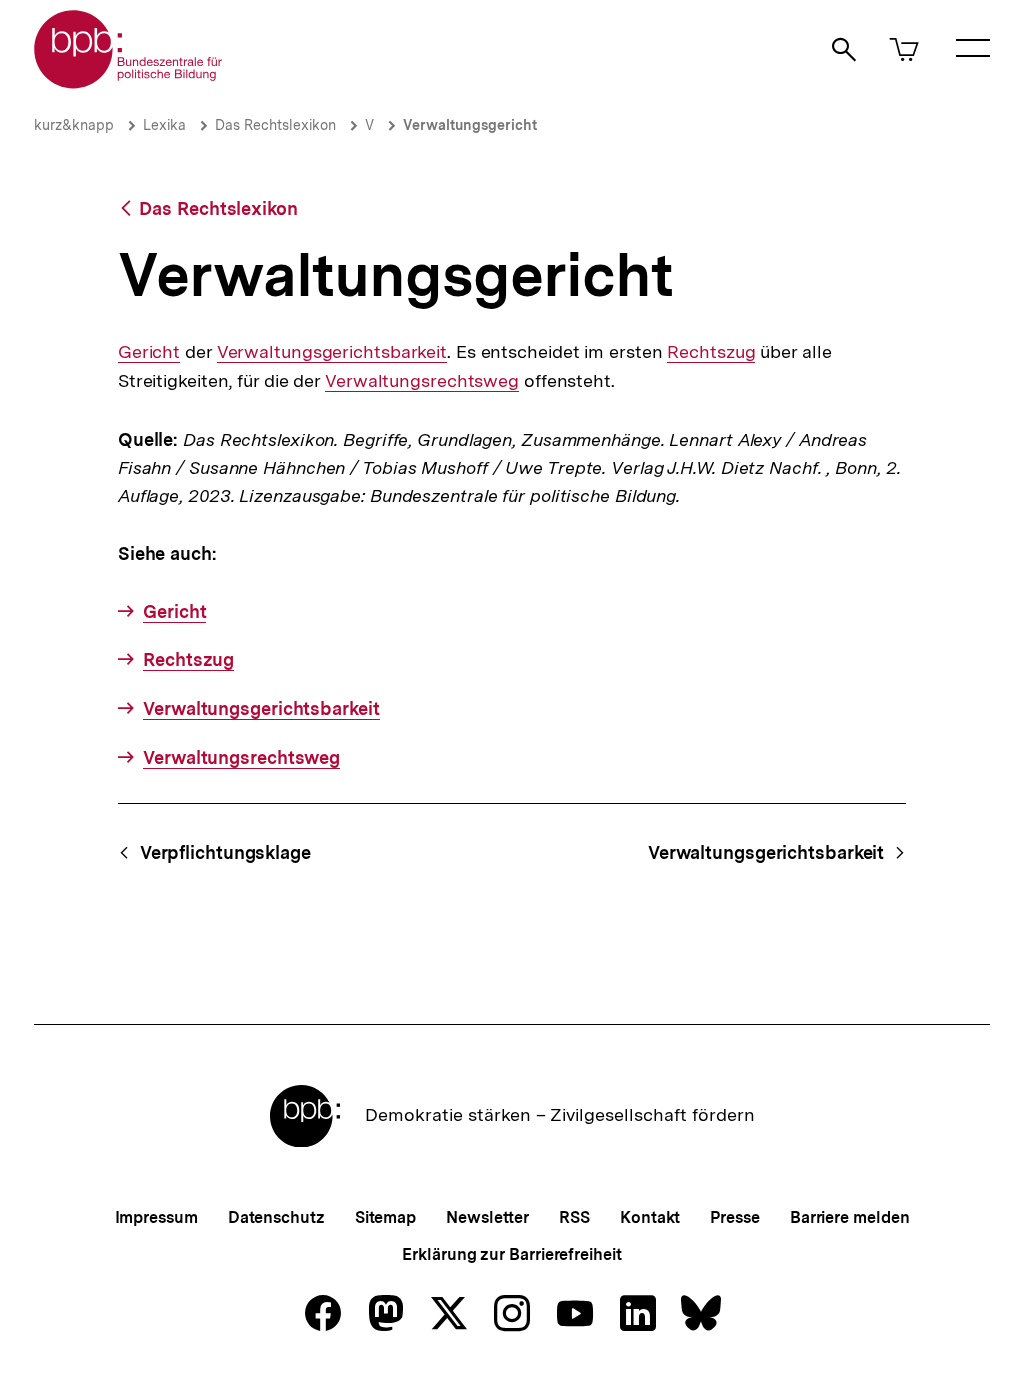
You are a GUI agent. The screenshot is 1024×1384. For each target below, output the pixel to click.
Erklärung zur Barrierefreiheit (511, 1254)
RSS (574, 1217)
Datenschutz (276, 1217)
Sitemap (385, 1217)
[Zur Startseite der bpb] (129, 82)
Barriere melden (850, 1217)
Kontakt (650, 1217)
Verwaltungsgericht (470, 125)
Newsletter (487, 1217)
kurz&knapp (74, 125)
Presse (734, 1217)
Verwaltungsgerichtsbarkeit (332, 352)
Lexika (164, 125)
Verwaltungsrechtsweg (422, 381)
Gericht (149, 352)
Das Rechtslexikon (275, 125)
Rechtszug (711, 352)
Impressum (156, 1217)
